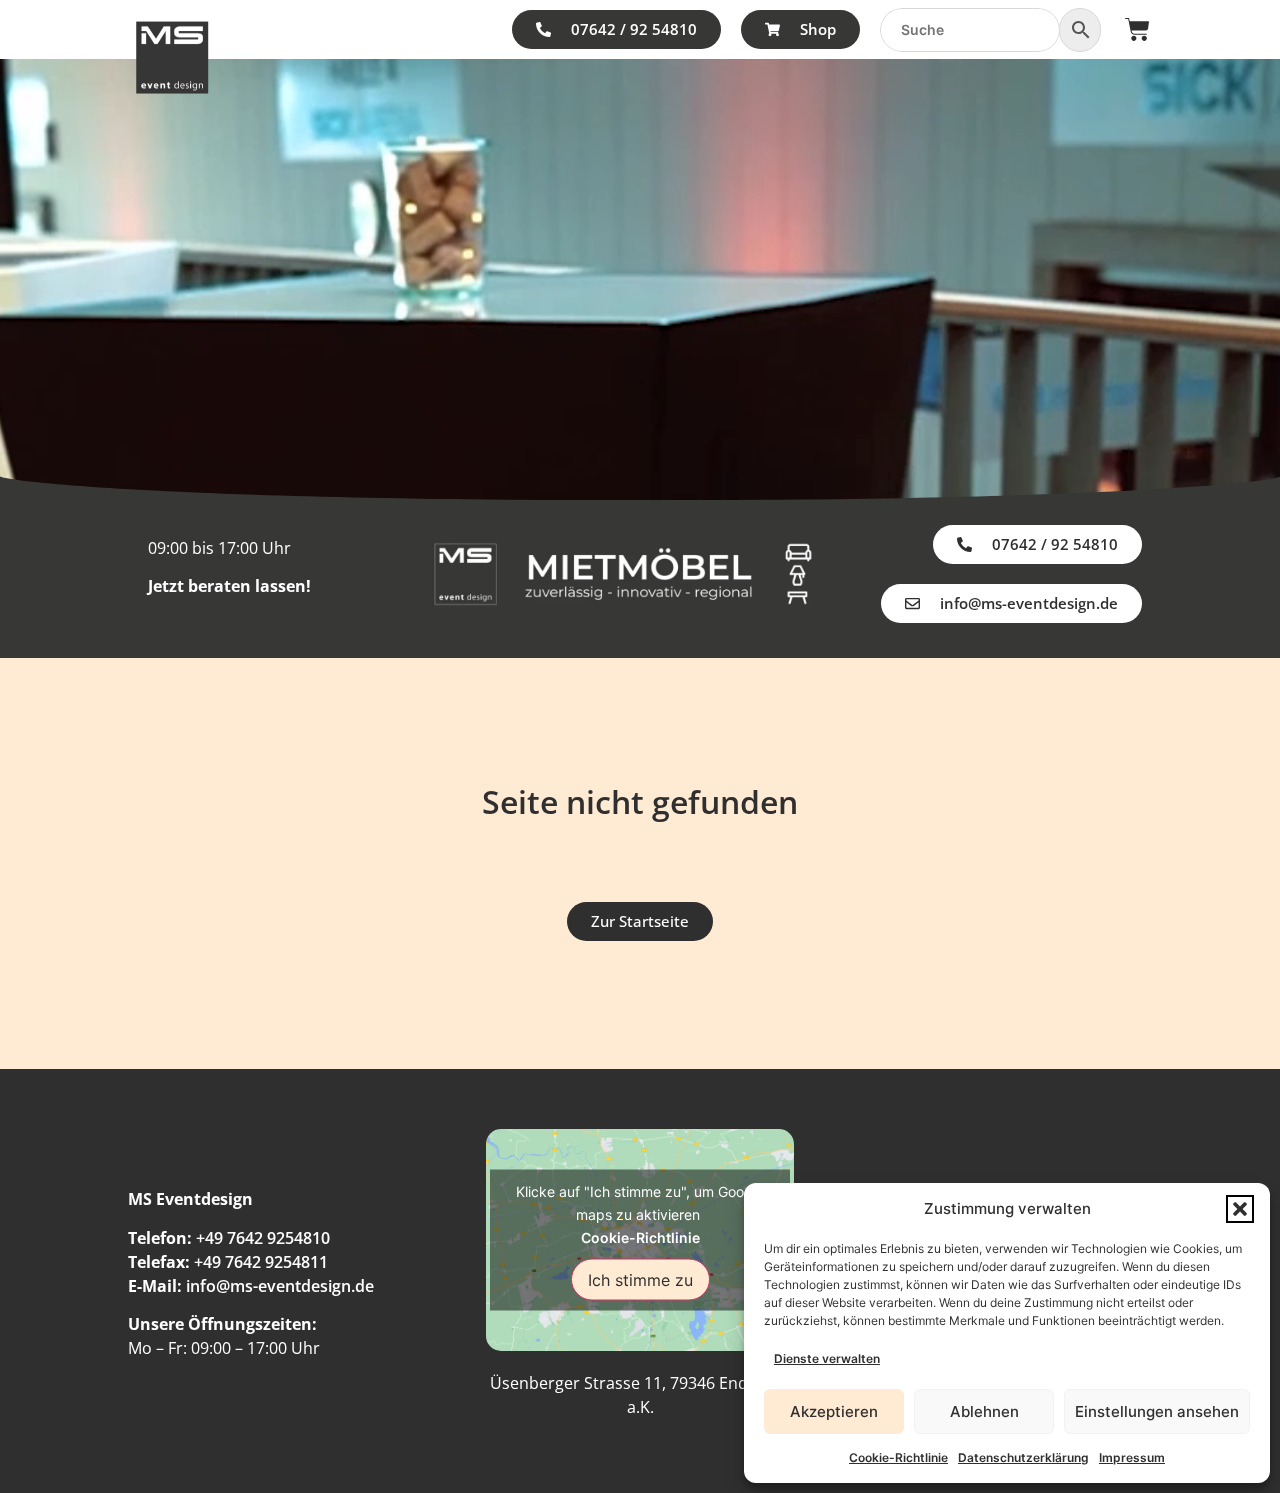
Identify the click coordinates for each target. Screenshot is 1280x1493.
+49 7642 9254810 (263, 1238)
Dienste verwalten (827, 1358)
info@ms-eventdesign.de (280, 1286)
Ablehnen (984, 1411)
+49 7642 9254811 (261, 1262)
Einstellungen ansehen (1157, 1411)
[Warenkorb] (1137, 29)
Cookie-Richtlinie (898, 1457)
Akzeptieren (834, 1411)
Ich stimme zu (640, 1279)
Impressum (1132, 1457)
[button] (1240, 1209)
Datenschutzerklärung (1023, 1457)
